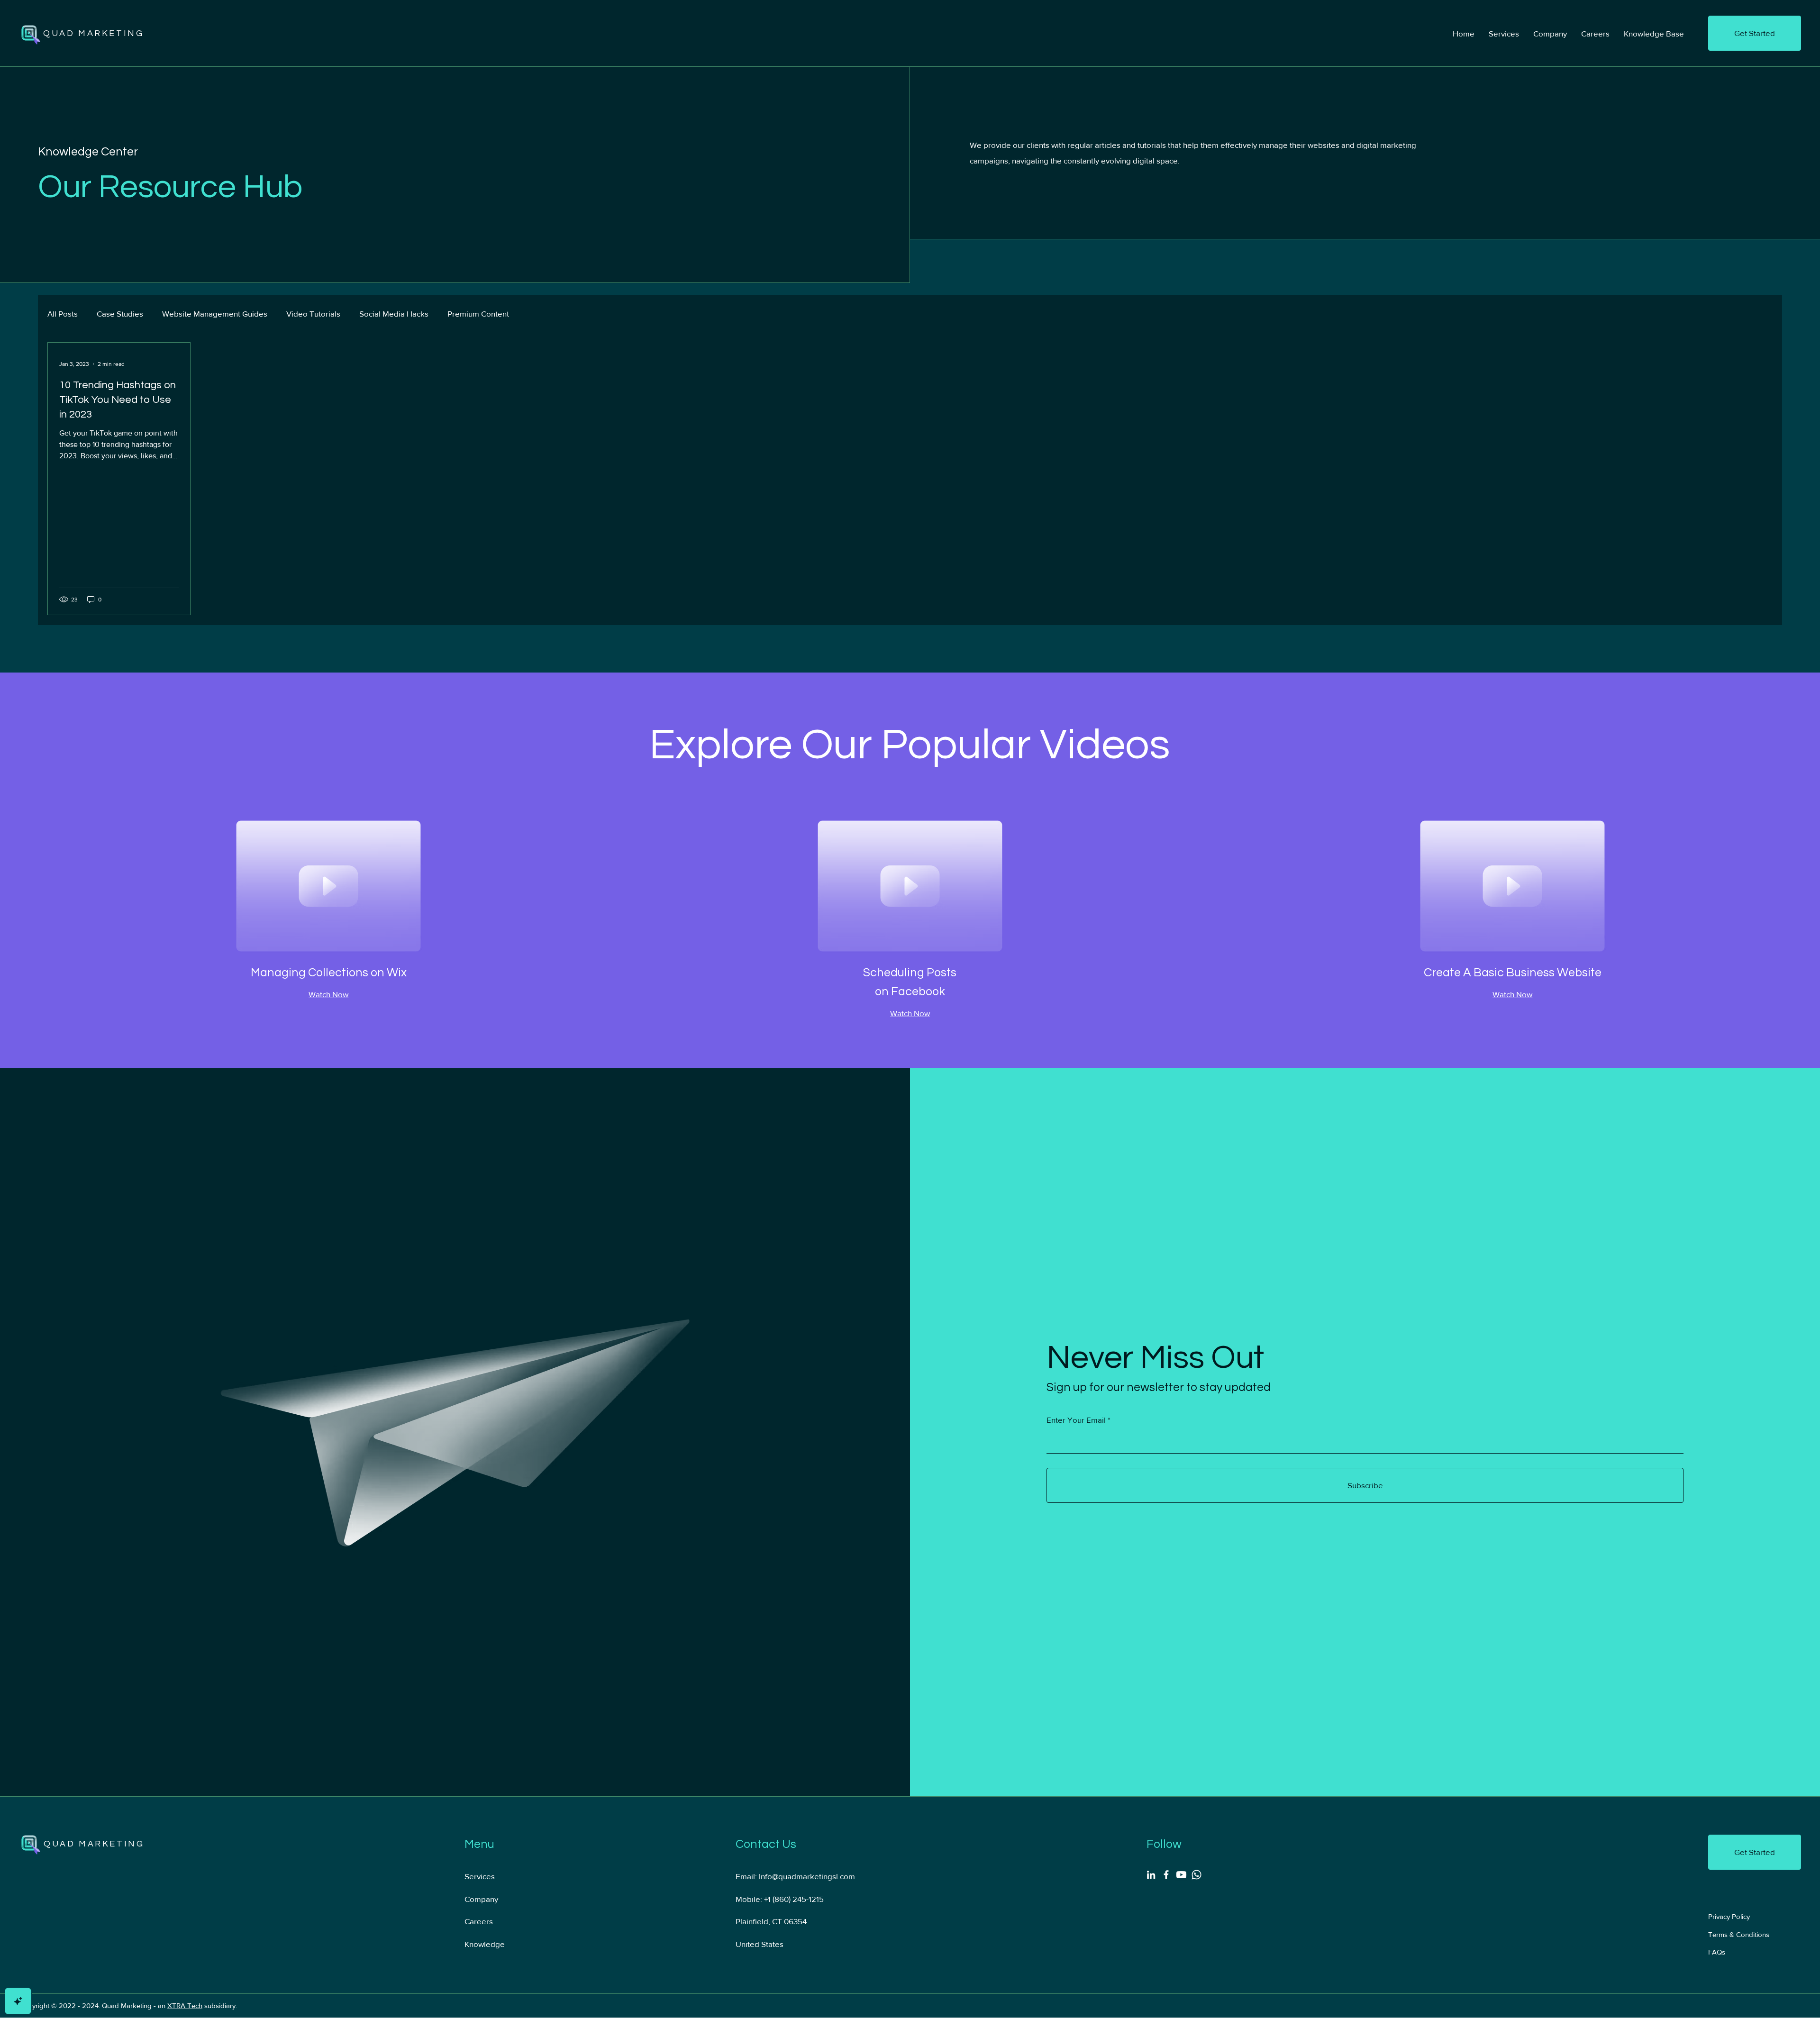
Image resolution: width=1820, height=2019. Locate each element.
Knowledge (485, 1944)
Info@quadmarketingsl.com (807, 1876)
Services (480, 1876)
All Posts (63, 314)
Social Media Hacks (394, 314)
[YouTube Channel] (1181, 1875)
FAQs (1717, 1952)
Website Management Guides (215, 314)
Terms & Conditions (1739, 1934)
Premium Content (478, 314)
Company (481, 1899)
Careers (479, 1921)
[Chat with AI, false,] (18, 2001)
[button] (1755, 33)
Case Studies (120, 314)
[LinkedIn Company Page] (1151, 1875)
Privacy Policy (1729, 1916)
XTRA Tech (185, 2005)
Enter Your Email (1076, 1420)
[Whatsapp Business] (1197, 1875)
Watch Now (328, 994)
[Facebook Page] (1166, 1875)
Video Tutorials (313, 314)
